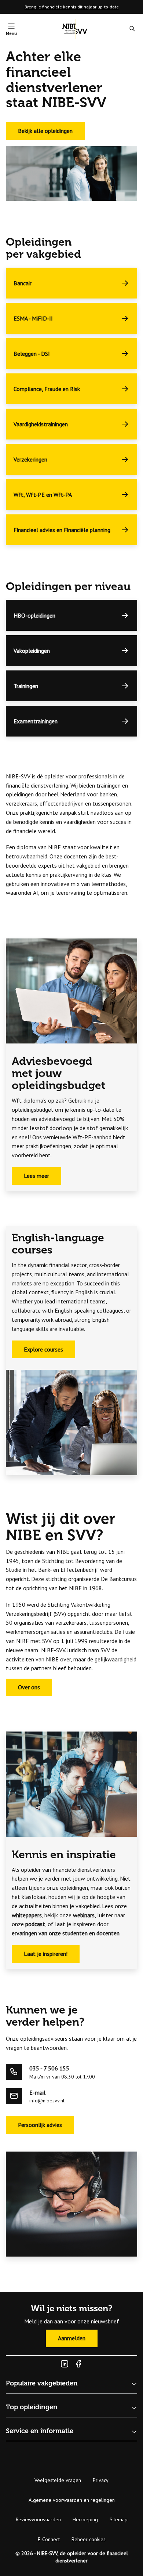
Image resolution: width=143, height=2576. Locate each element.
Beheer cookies (89, 2539)
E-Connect (49, 2539)
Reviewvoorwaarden (38, 2519)
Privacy (101, 2480)
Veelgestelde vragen (58, 2480)
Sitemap (119, 2519)
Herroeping (85, 2519)
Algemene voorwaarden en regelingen (72, 2500)
